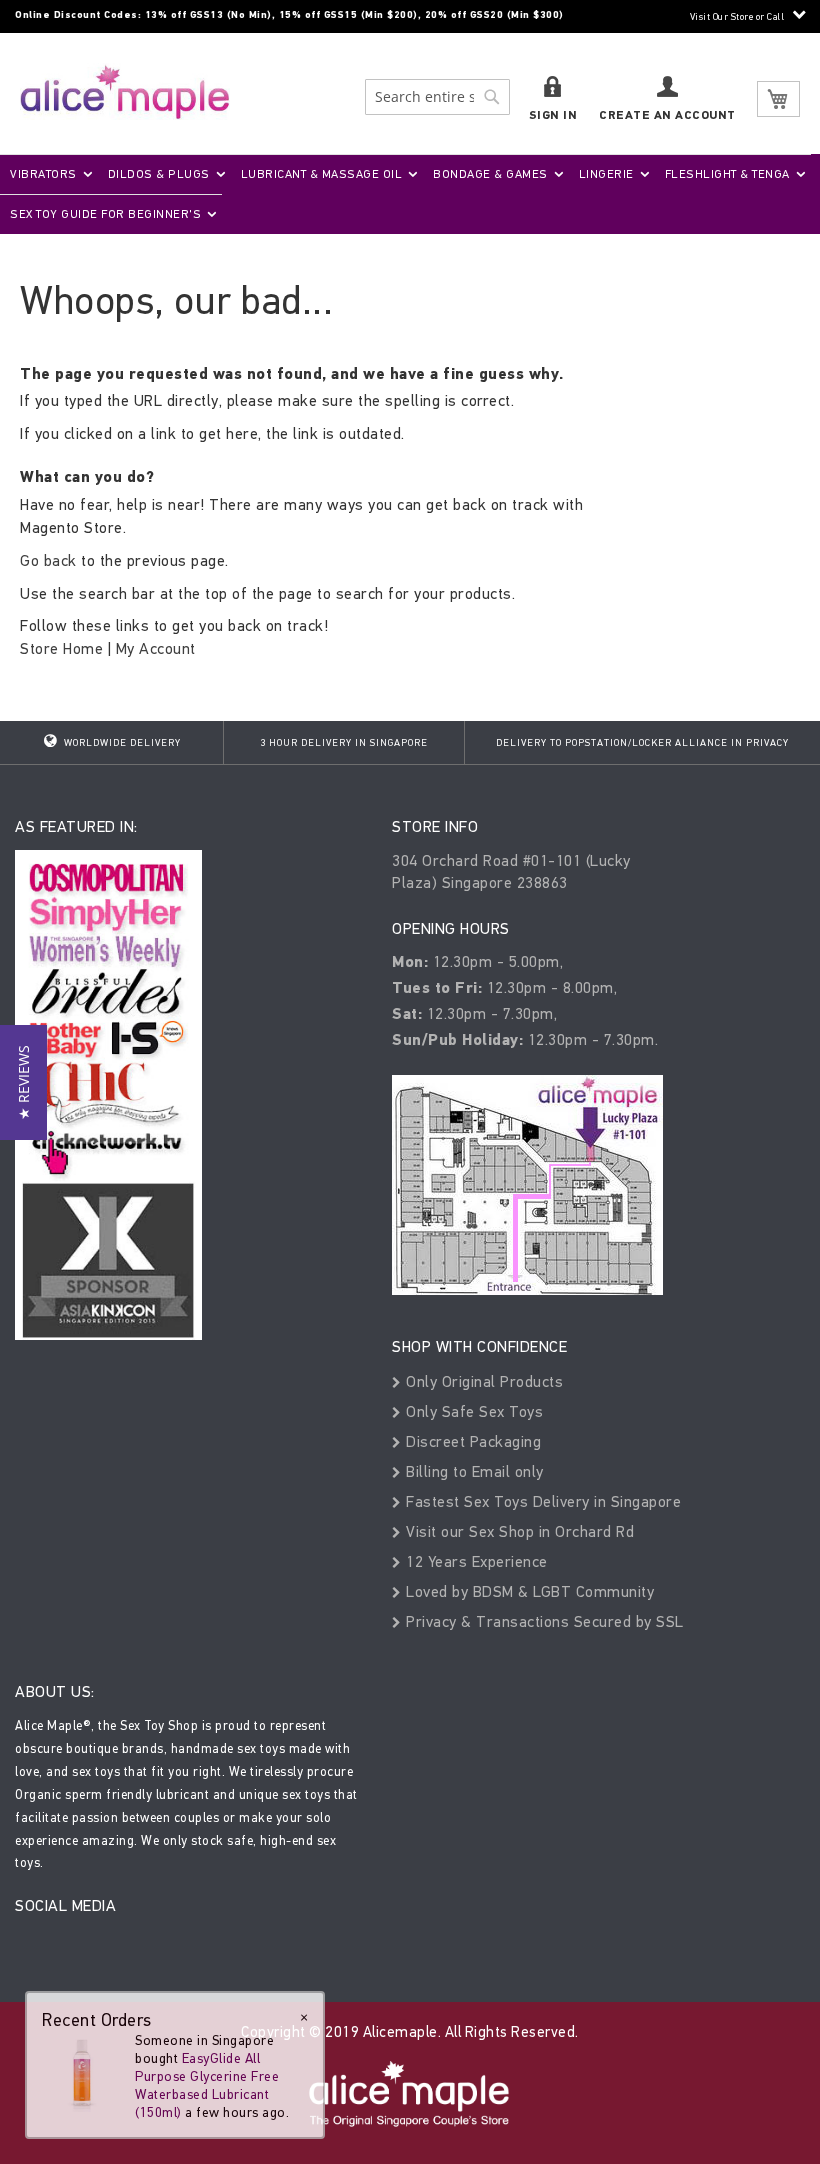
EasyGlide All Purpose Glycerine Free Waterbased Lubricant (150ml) (207, 2085)
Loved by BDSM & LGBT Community (528, 1591)
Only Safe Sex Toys (472, 1411)
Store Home (61, 648)
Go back (48, 560)
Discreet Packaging (471, 1441)
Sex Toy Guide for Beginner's (105, 214)
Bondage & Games (490, 174)
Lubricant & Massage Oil (322, 174)
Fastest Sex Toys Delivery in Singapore (541, 1501)
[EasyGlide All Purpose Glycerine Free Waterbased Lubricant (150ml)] (82, 2070)
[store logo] (125, 91)
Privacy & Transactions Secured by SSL (543, 1621)
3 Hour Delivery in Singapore (344, 743)
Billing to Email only (473, 1471)
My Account (156, 648)
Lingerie (606, 174)
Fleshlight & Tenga (727, 174)
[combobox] (437, 97)
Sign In (553, 115)
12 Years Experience (475, 1561)
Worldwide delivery (121, 743)
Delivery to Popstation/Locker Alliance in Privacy (642, 743)
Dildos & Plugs (159, 174)
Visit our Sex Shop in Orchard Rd (518, 1531)
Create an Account (667, 115)
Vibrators (43, 174)
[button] (23, 1082)
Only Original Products (482, 1381)
